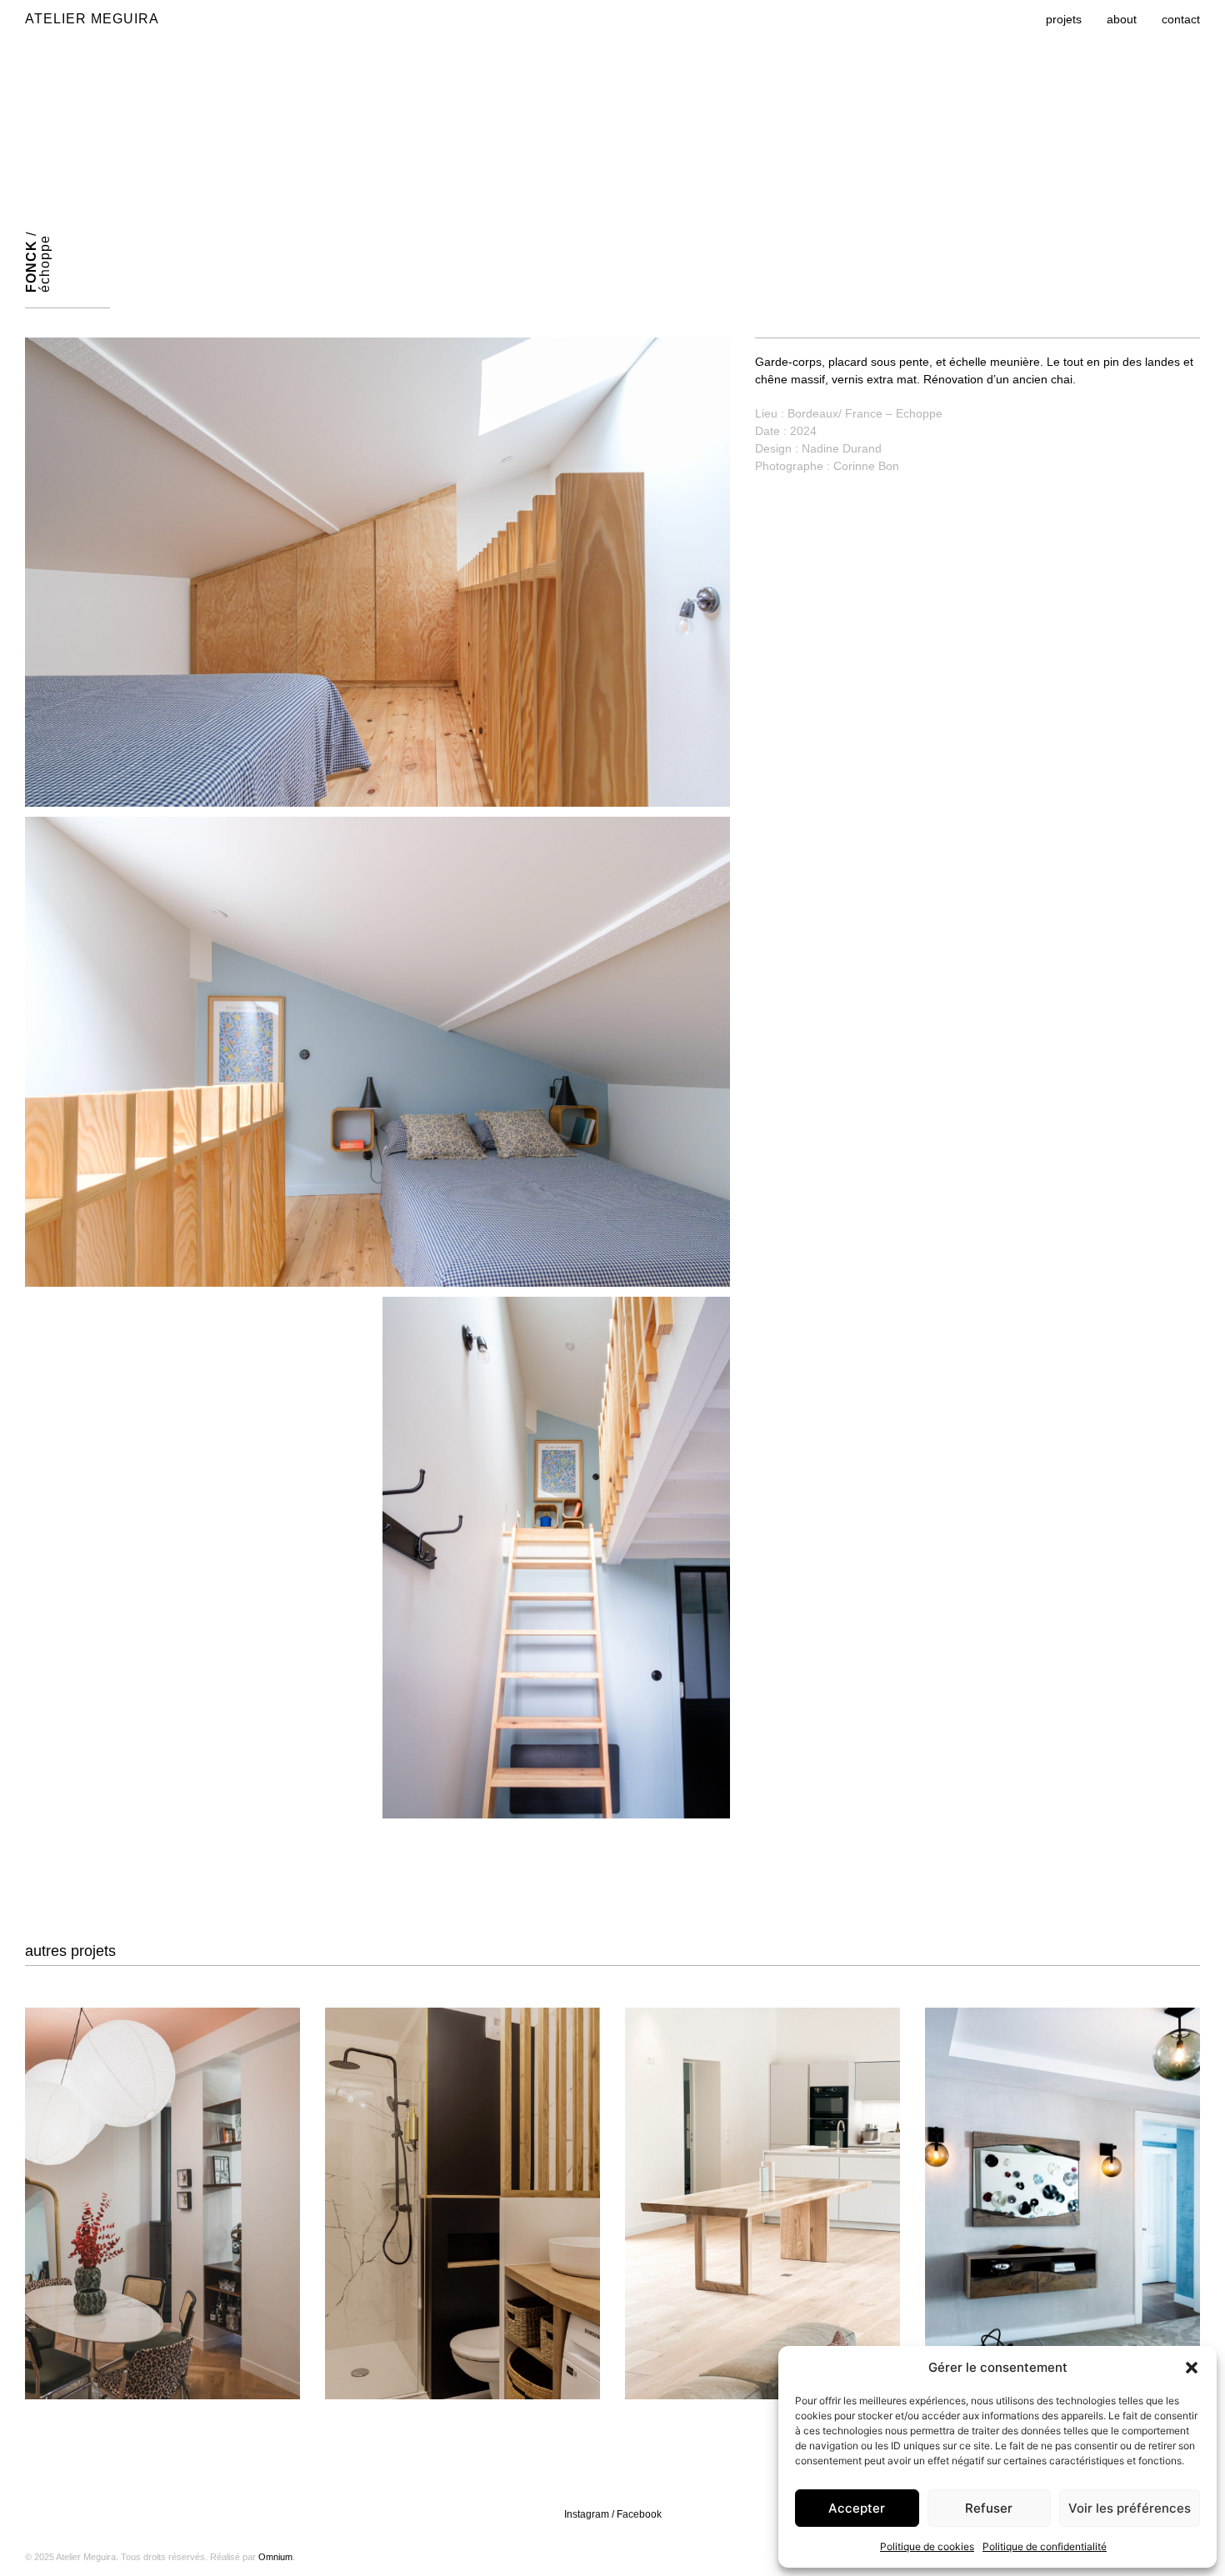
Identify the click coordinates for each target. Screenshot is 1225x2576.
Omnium (275, 2557)
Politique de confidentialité (1045, 2546)
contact (1181, 19)
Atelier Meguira (92, 19)
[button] (1192, 2368)
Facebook (639, 2514)
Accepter (857, 2508)
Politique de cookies (927, 2546)
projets (1064, 19)
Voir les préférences (1130, 2508)
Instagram (587, 2514)
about (1122, 19)
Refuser (989, 2508)
